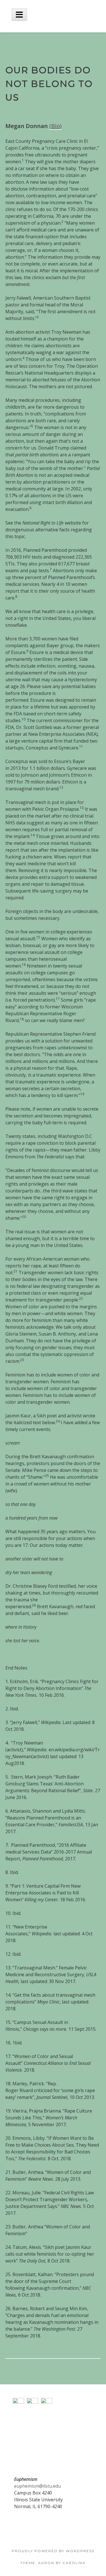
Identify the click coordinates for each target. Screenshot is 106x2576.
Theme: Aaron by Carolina (53, 2563)
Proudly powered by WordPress (53, 2551)
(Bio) (55, 126)
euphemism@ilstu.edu (37, 2486)
